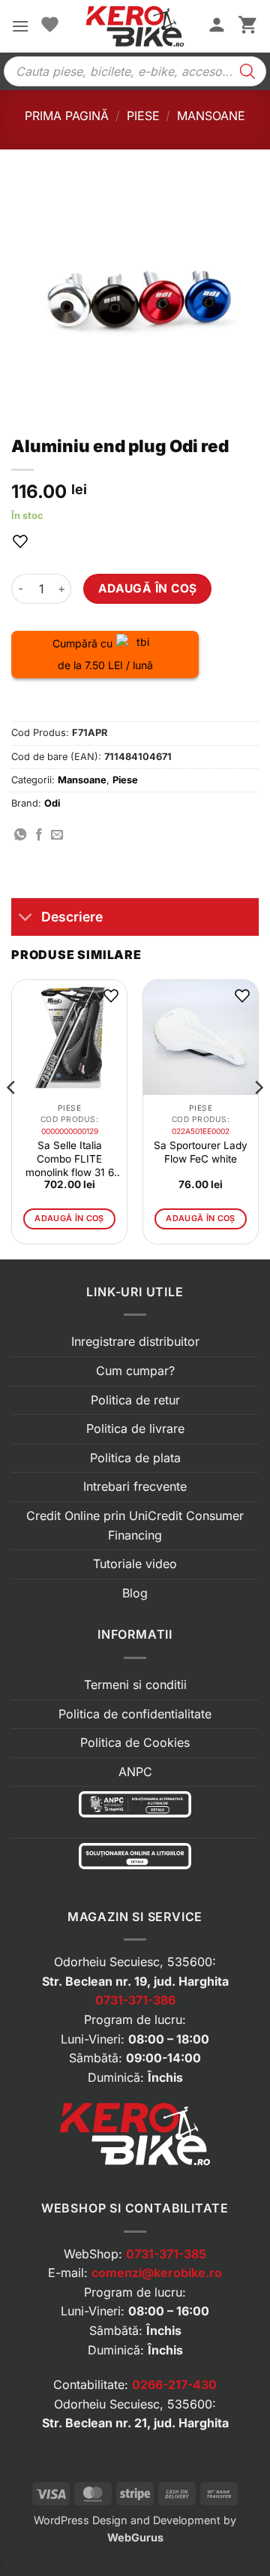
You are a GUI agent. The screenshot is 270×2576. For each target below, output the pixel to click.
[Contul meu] (217, 26)
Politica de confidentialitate (135, 1714)
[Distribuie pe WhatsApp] (20, 835)
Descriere (72, 917)
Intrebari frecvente (135, 1486)
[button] (20, 26)
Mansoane (211, 116)
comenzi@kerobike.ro (157, 2273)
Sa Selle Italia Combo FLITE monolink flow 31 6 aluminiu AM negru (69, 1159)
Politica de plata (135, 1458)
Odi (52, 803)
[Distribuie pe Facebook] (39, 835)
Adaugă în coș (148, 588)
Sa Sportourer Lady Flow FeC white (201, 1152)
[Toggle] (26, 918)
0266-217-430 (174, 2384)
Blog (135, 1593)
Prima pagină (67, 116)
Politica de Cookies (135, 1742)
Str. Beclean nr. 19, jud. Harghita (135, 1981)
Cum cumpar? (135, 1371)
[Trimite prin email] (57, 835)
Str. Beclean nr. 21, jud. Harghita (135, 2423)
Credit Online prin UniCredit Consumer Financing (135, 1525)
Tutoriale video (135, 1564)
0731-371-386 (135, 2000)
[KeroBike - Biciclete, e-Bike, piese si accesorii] (135, 26)
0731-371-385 (166, 2254)
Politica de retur (135, 1400)
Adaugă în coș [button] (69, 1218)
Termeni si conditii (135, 1685)
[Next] (258, 1118)
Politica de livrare (135, 1428)
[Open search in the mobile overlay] (135, 71)
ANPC (135, 1772)
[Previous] (12, 1118)
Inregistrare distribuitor (135, 1341)
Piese (143, 116)
